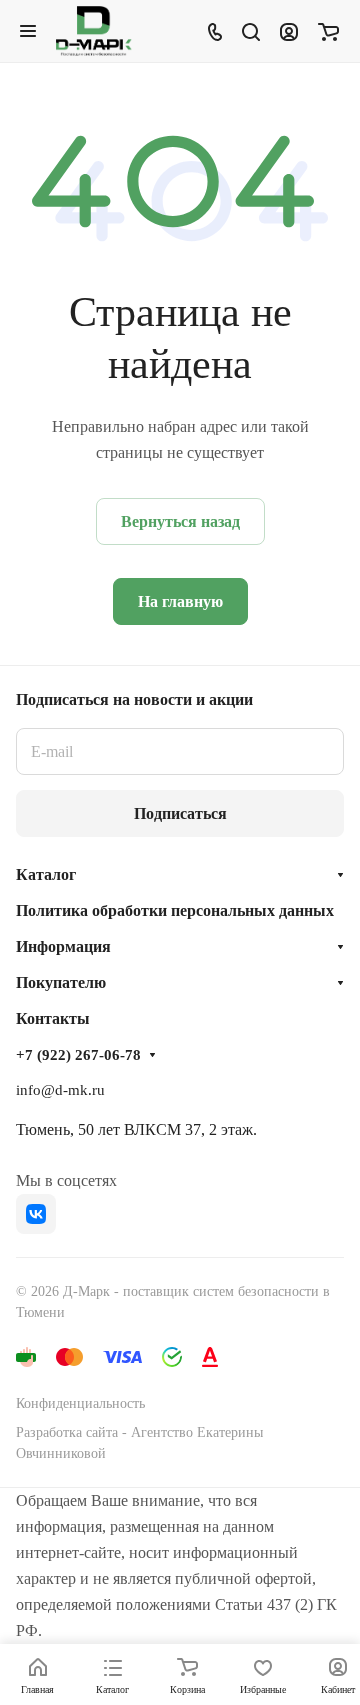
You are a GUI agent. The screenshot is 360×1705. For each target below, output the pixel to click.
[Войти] (289, 31)
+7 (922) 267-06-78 (78, 1055)
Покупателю (61, 982)
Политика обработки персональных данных (175, 910)
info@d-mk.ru (60, 1090)
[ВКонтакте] (36, 1214)
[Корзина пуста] (328, 31)
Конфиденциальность (80, 1403)
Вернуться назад (180, 521)
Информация (63, 946)
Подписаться (180, 813)
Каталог (46, 874)
